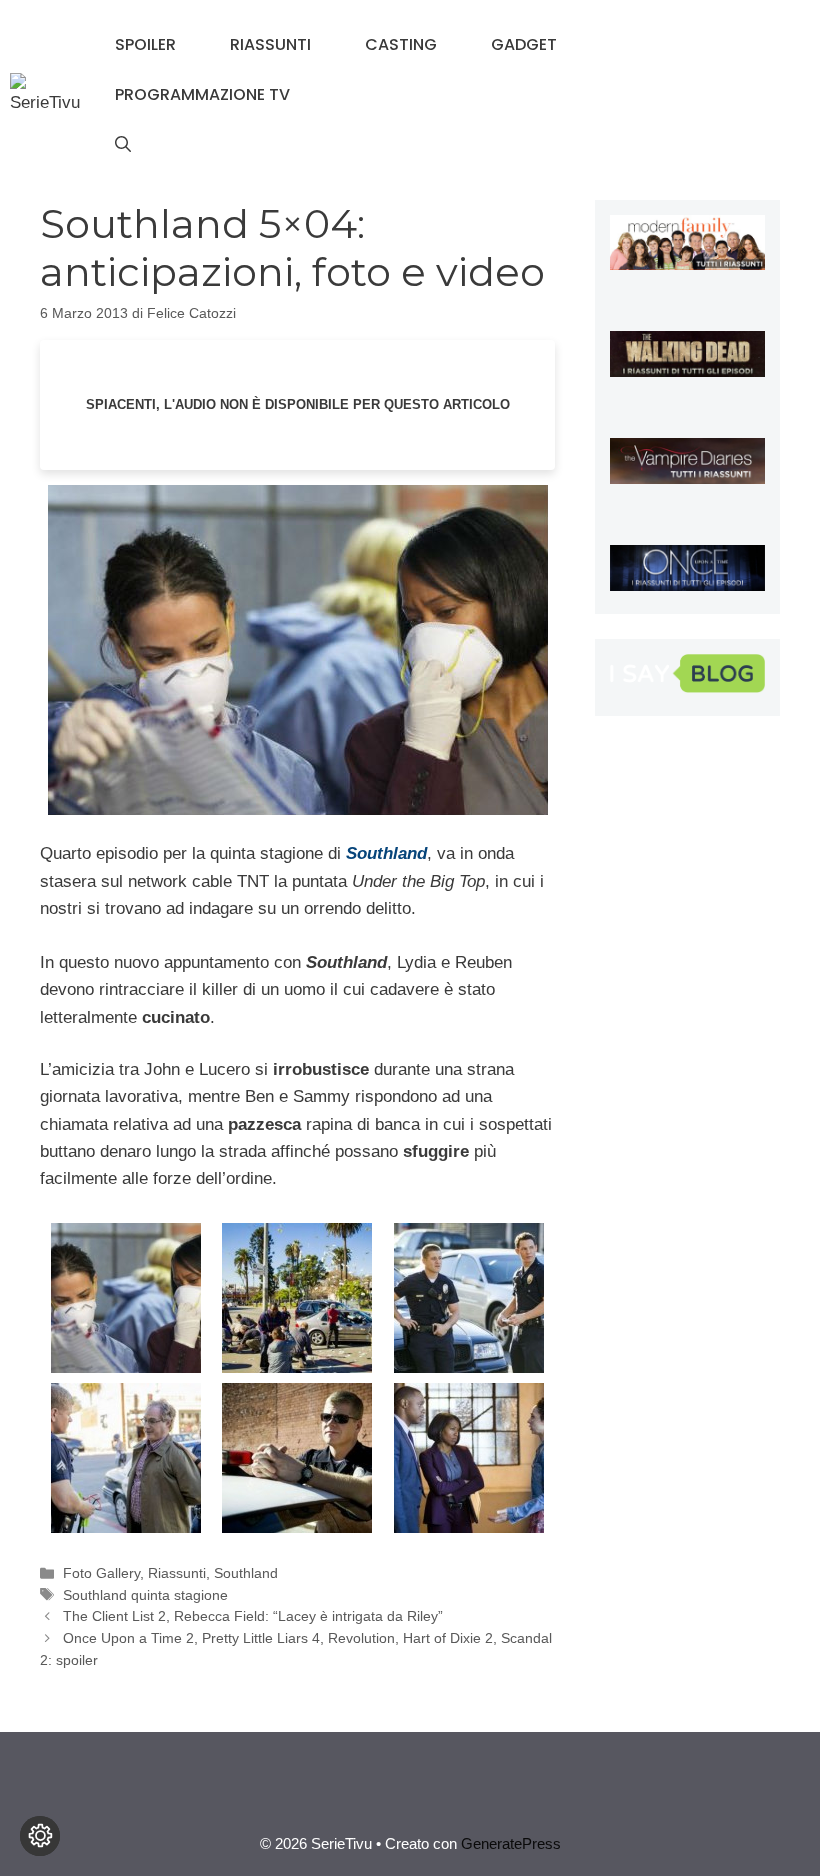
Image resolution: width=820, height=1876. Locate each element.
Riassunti (270, 44)
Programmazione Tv (202, 94)
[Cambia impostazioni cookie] (40, 1836)
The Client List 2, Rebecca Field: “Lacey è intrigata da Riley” (253, 1616)
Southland (246, 1573)
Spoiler (145, 44)
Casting (401, 44)
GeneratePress (511, 1843)
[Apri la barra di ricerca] (123, 145)
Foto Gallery (101, 1573)
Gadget (524, 44)
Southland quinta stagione (145, 1595)
